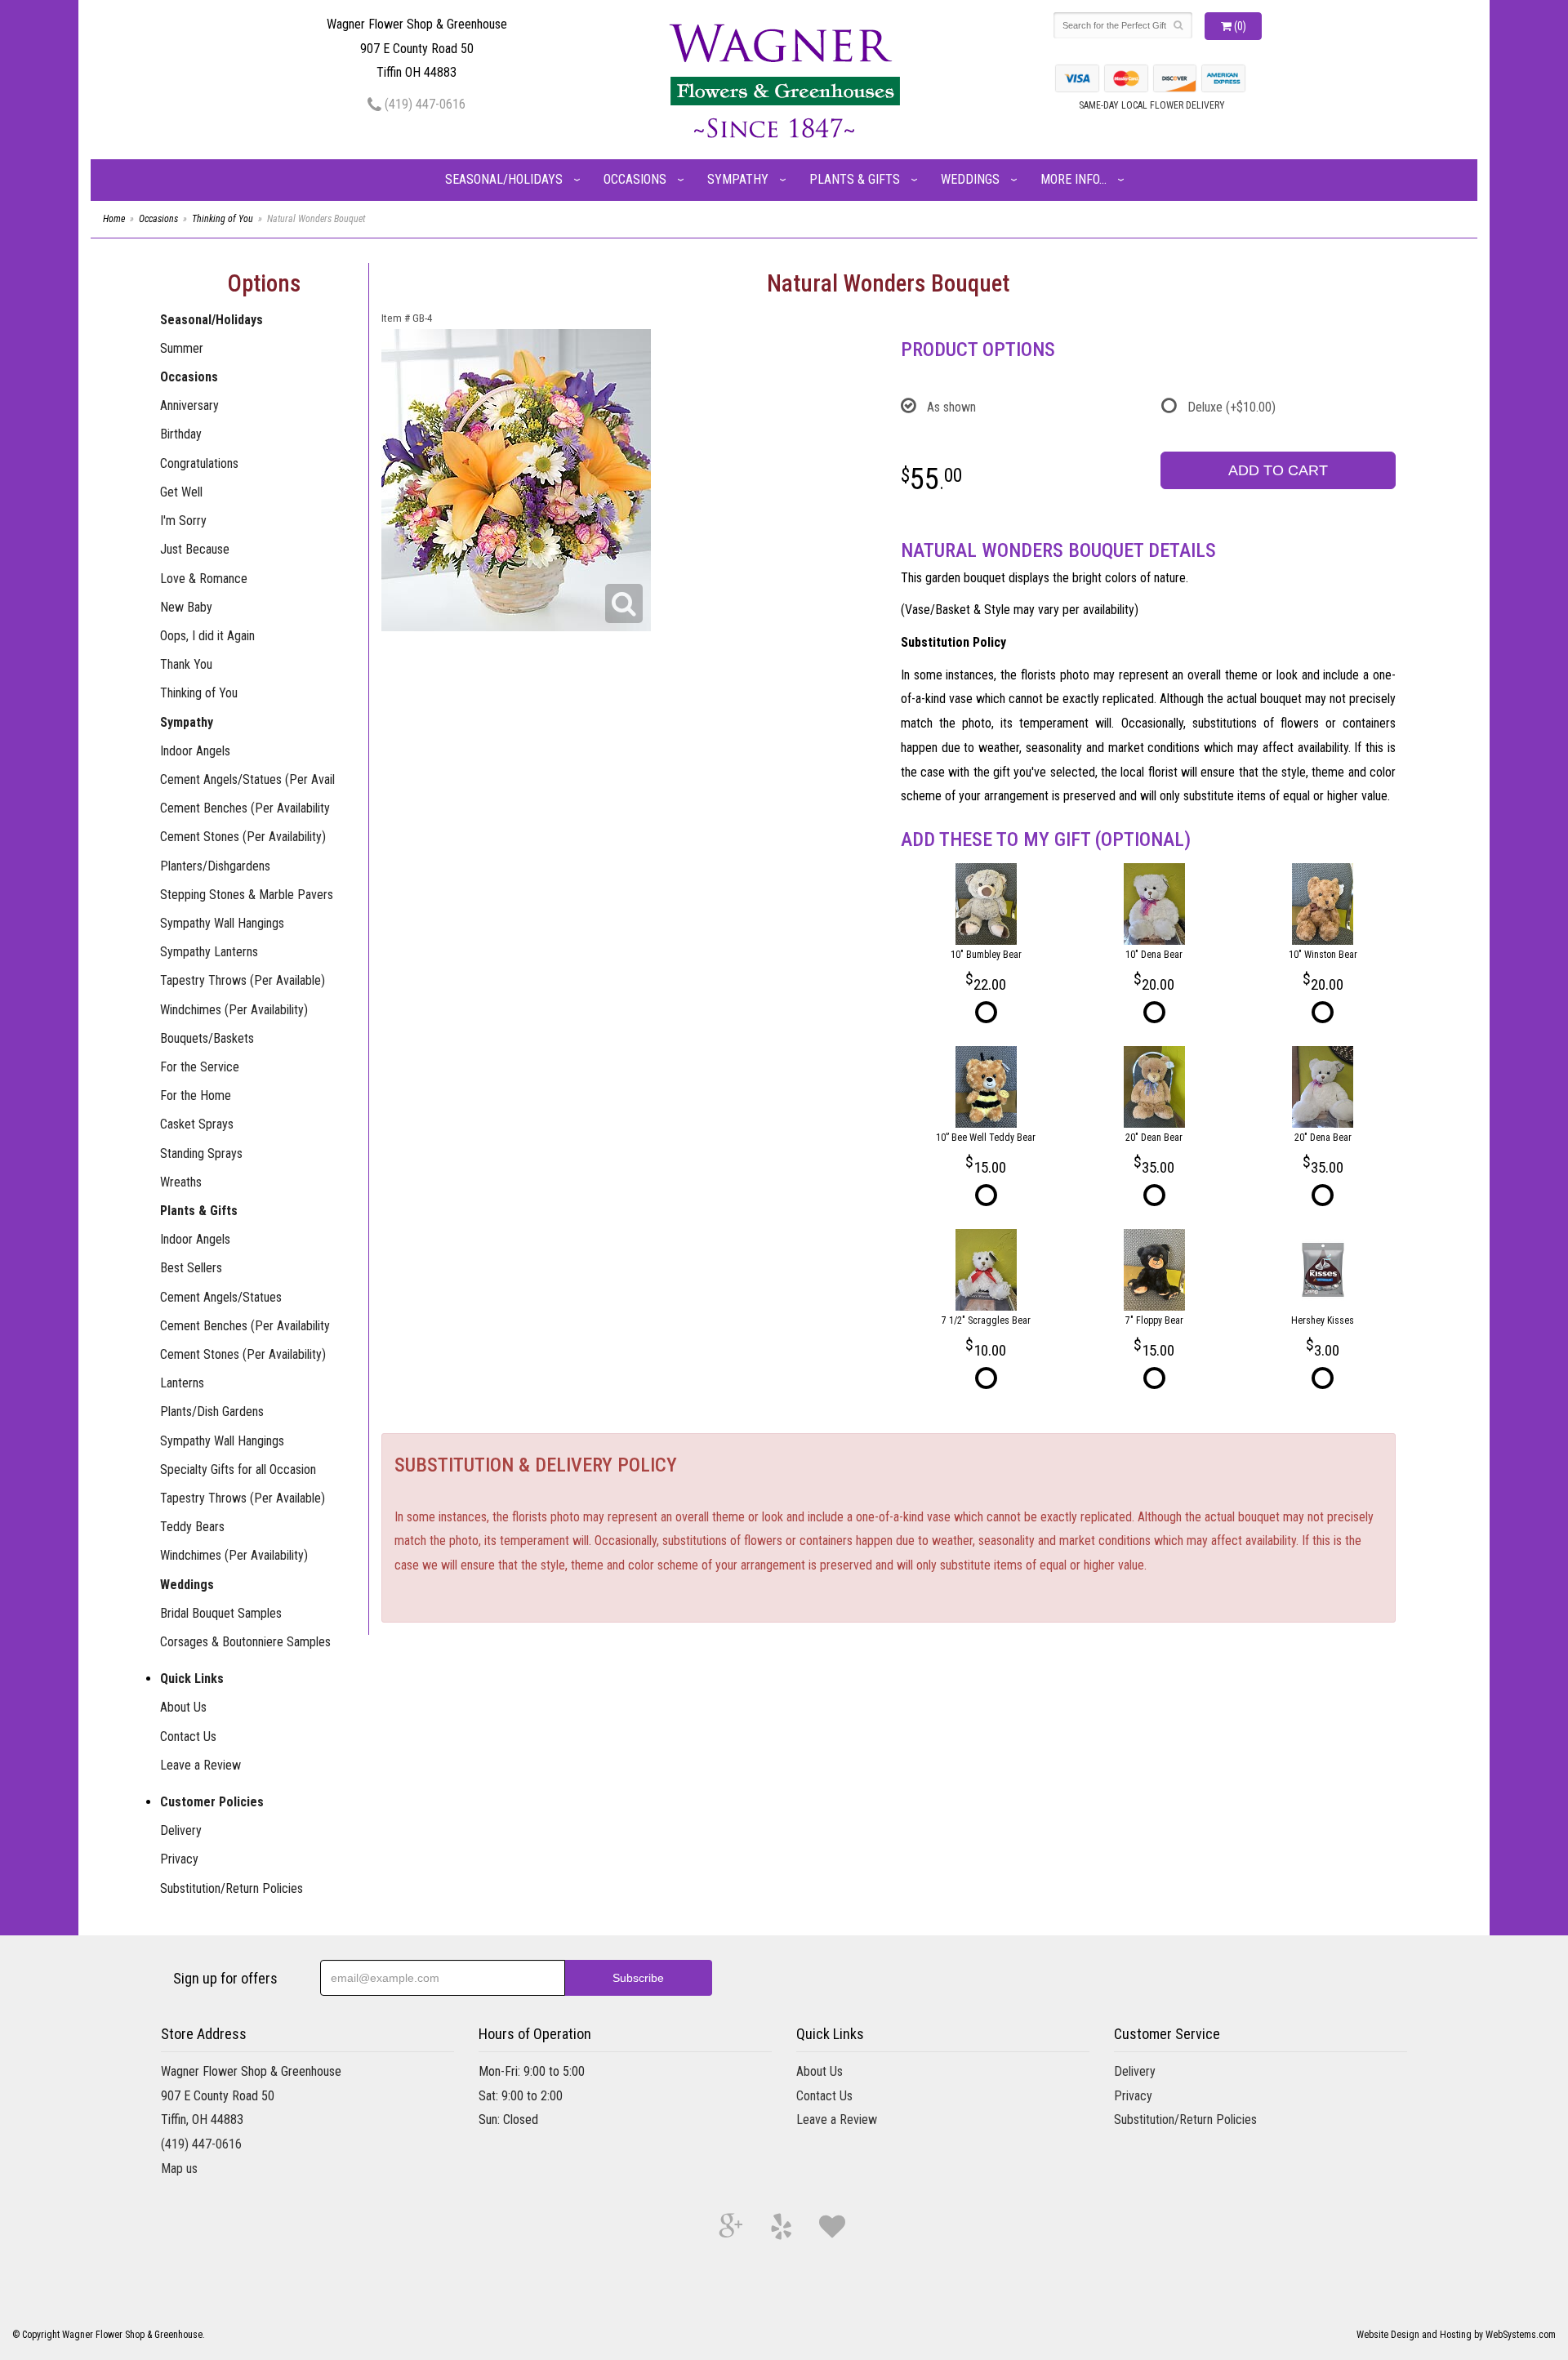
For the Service (200, 1067)
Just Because (195, 549)
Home (114, 219)
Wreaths (181, 1182)
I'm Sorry (183, 521)
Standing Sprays (201, 1153)
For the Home (196, 1095)
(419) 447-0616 (423, 104)
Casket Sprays (197, 1124)
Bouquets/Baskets (207, 1038)
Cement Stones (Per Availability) (243, 837)
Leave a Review (200, 1765)
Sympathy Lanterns (209, 952)
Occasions (635, 179)
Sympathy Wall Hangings (222, 923)
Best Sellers (191, 1268)
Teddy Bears (192, 1527)
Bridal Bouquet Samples (221, 1613)
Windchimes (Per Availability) (234, 1010)
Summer (182, 348)
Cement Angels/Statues (221, 1297)
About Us (183, 1707)
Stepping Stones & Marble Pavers (247, 895)
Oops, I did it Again (207, 636)
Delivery (181, 1830)
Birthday (181, 434)
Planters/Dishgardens (215, 866)
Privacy (179, 1859)
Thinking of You (223, 219)
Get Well (181, 492)
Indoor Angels (195, 751)
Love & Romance (204, 579)
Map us (179, 2169)
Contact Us (188, 1737)
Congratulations (199, 463)
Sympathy (738, 179)
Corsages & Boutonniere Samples (245, 1642)
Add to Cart (1278, 470)
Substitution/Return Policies (232, 1888)
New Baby (186, 607)
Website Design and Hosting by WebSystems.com (1456, 2335)
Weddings (970, 179)
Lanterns (182, 1383)
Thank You (186, 664)
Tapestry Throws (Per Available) (243, 980)
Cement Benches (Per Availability (245, 808)
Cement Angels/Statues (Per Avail (247, 779)
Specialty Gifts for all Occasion (238, 1469)
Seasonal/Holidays (504, 179)
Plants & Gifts (855, 179)
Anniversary (189, 405)
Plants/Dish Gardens (212, 1412)
